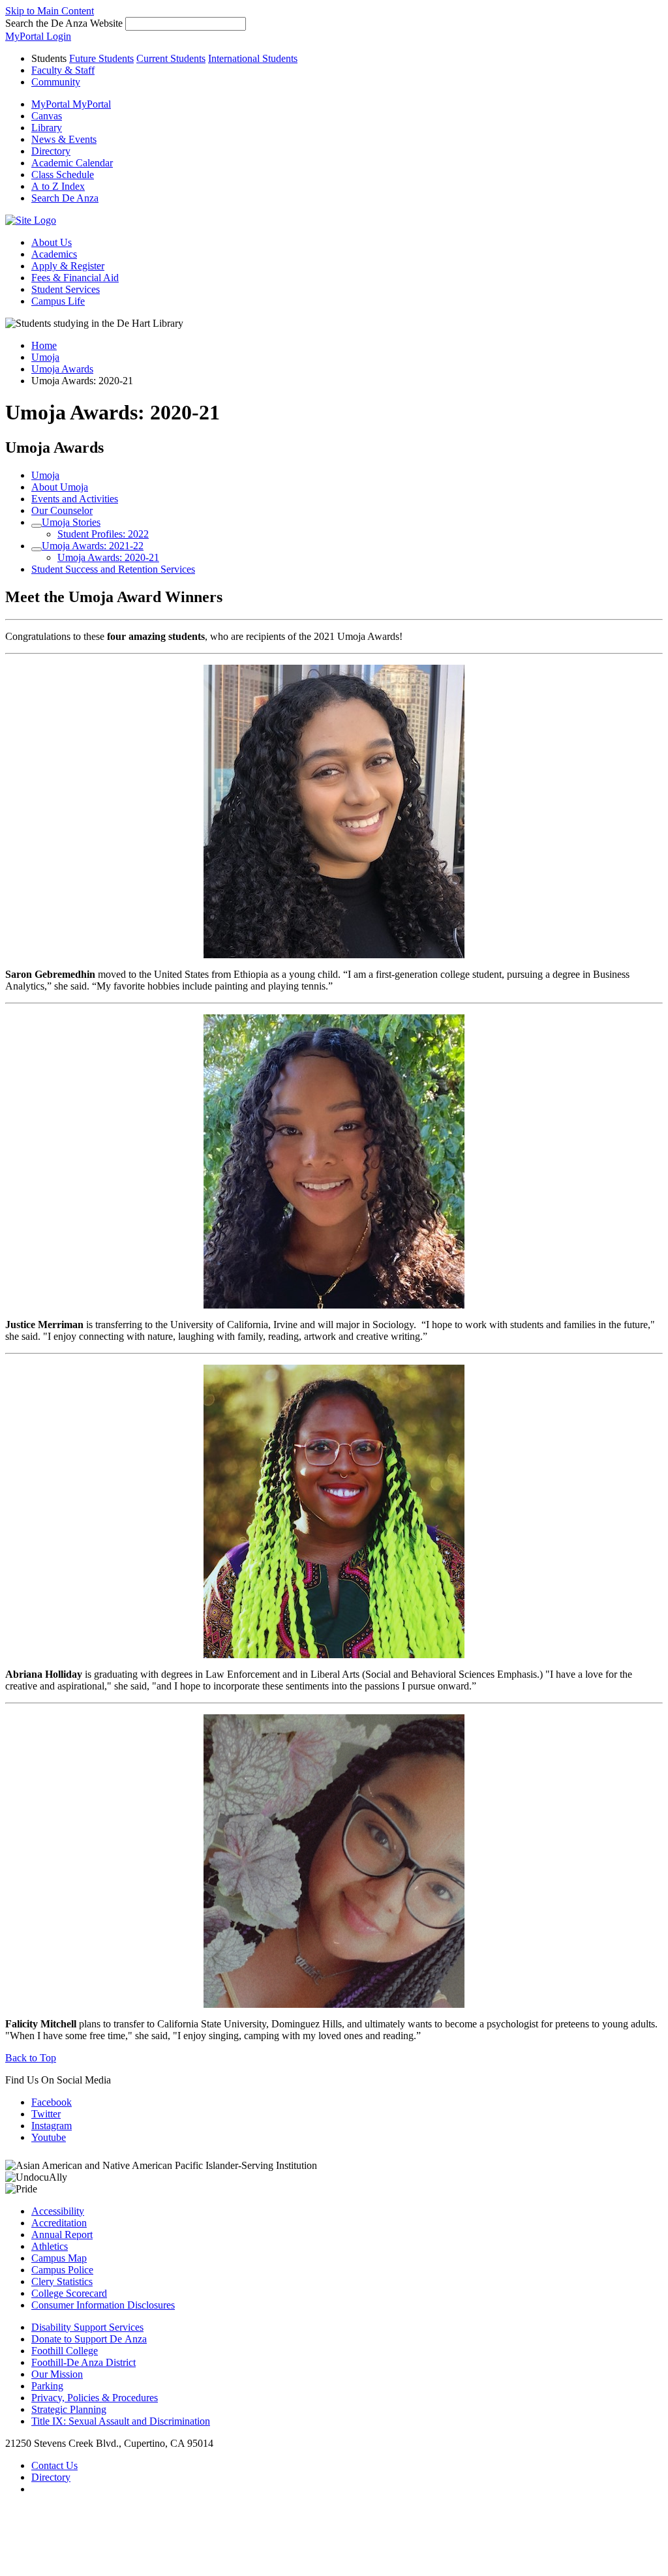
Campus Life (58, 301)
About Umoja (60, 487)
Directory (51, 2477)
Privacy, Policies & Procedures (95, 2398)
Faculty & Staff (63, 70)
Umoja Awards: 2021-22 (93, 546)
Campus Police (62, 2270)
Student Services (66, 289)
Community (56, 82)
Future (101, 58)
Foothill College (65, 2351)
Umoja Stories (71, 522)
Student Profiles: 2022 (103, 534)
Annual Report (62, 2235)
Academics (54, 254)
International (253, 58)
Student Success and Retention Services (113, 569)
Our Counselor (62, 510)
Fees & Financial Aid (75, 278)
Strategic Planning (69, 2409)
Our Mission (57, 2374)
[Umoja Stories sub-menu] (37, 526)
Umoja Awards (62, 369)
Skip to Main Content (50, 11)
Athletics (50, 2246)
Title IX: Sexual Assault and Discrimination (121, 2421)
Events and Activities (75, 499)
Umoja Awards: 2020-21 (108, 557)
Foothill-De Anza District (83, 2362)
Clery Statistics (62, 2281)
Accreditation (59, 2223)
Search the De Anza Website (64, 23)
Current (171, 58)
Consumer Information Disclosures (103, 2305)
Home (44, 345)
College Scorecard (69, 2293)
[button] (65, 198)
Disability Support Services (87, 2327)
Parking (47, 2386)
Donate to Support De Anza (89, 2339)
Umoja (45, 357)
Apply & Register (68, 266)
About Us (52, 242)
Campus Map (59, 2258)
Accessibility (58, 2211)
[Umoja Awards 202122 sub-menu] (37, 549)
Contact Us (54, 2465)
